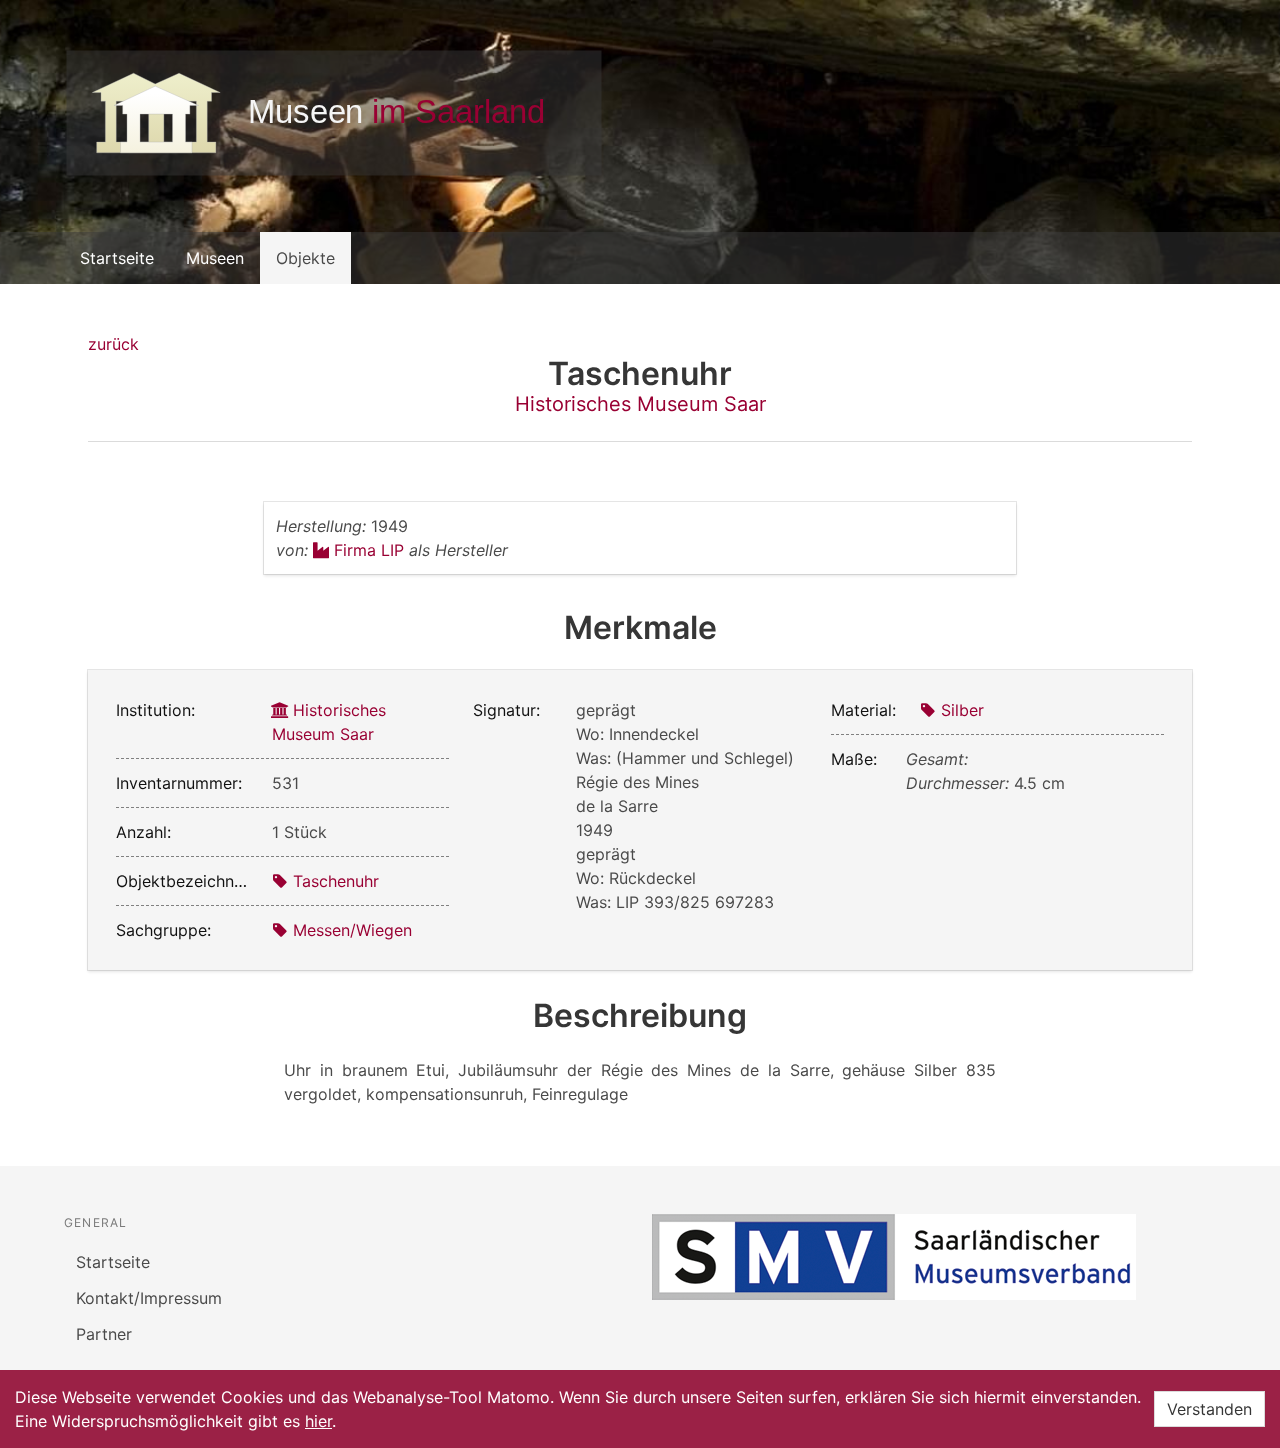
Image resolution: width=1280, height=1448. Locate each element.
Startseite (117, 258)
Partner (104, 1334)
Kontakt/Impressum (149, 1298)
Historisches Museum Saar (640, 404)
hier (318, 1421)
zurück (113, 344)
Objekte (305, 258)
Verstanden (1209, 1409)
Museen (215, 258)
